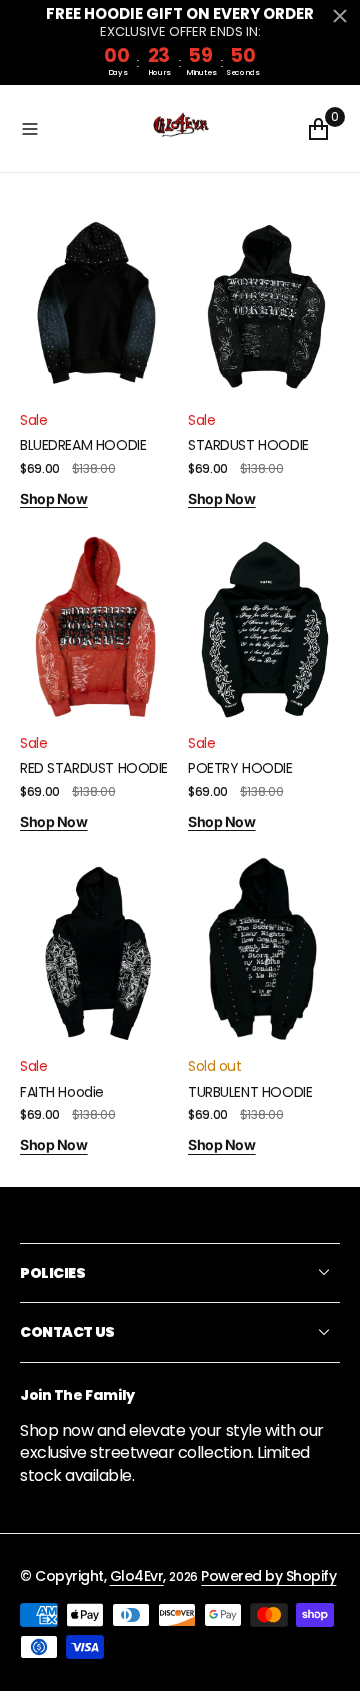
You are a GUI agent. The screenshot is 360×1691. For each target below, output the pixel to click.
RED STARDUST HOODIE (94, 768)
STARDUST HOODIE (248, 445)
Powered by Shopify (268, 1576)
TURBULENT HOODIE (250, 1092)
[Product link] (96, 304)
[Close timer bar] (340, 16)
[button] (80, 128)
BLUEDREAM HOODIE (83, 445)
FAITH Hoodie (62, 1092)
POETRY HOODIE (240, 768)
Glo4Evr (137, 1576)
